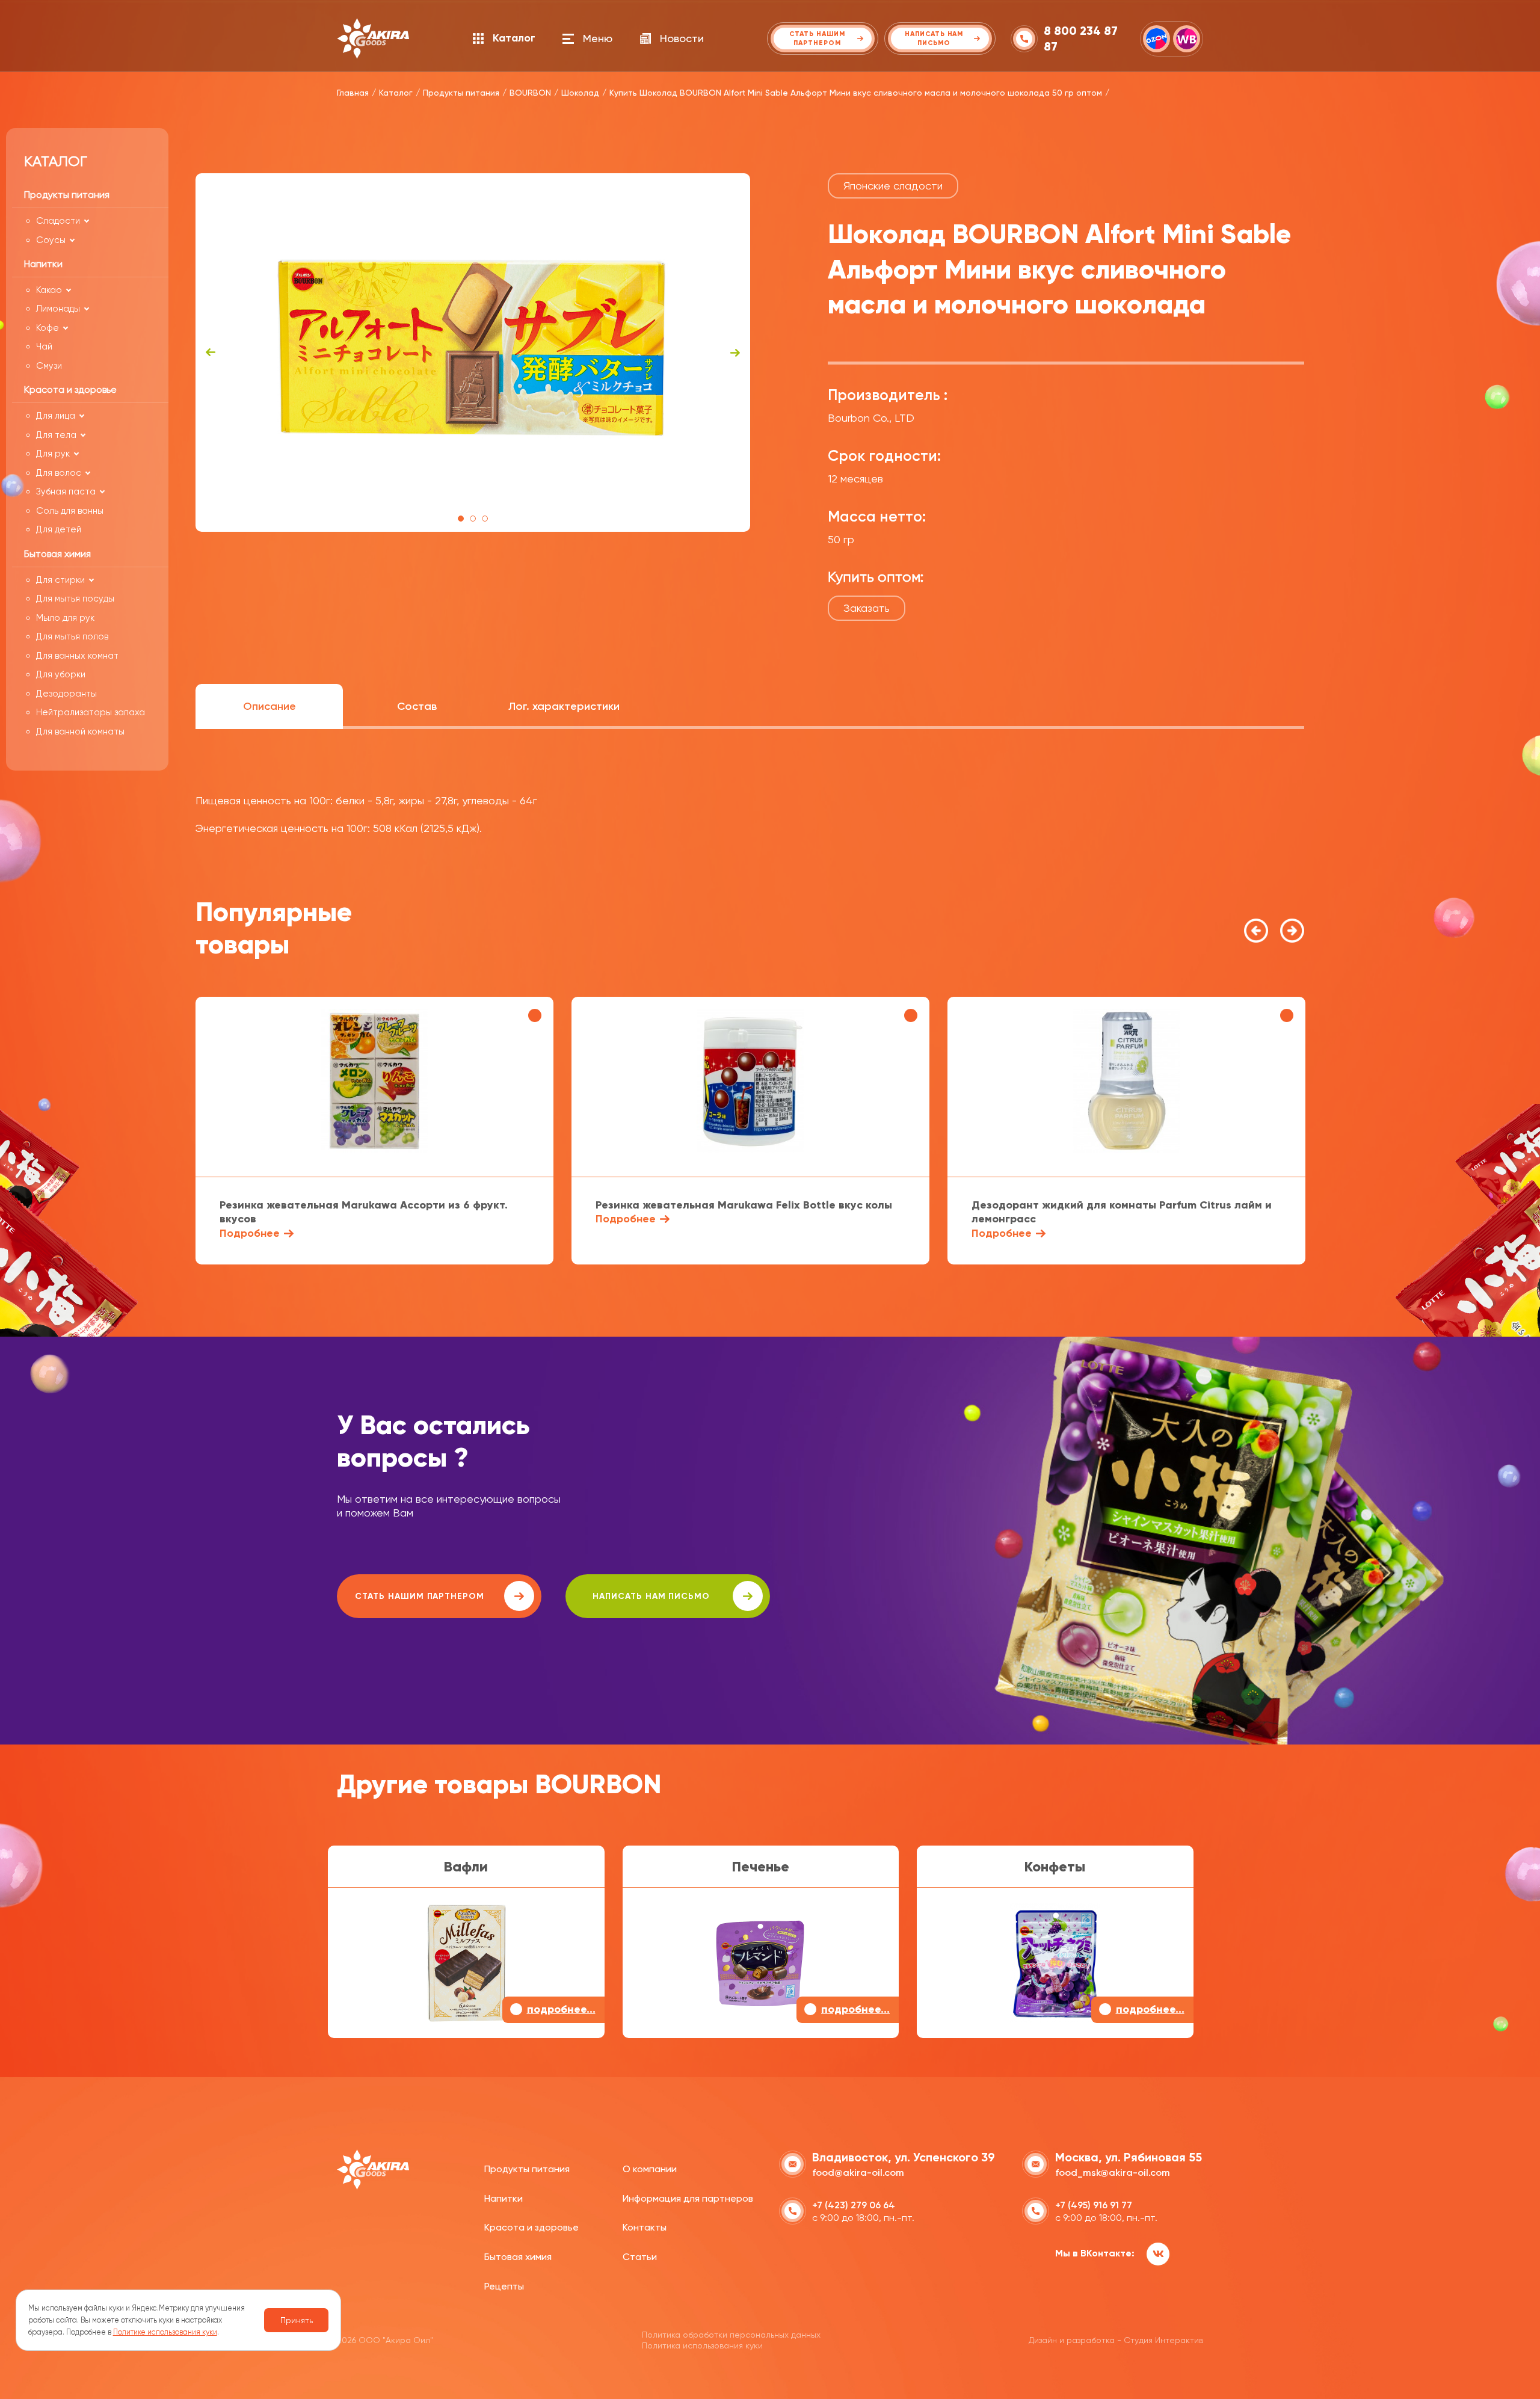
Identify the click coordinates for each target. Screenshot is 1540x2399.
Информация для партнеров (688, 2198)
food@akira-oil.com (858, 2173)
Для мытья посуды (75, 599)
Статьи (640, 2257)
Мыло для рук (65, 618)
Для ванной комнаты (80, 731)
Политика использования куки (702, 2345)
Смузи (49, 366)
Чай (44, 346)
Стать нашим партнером (420, 1596)
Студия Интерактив (1163, 2340)
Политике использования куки (165, 2332)
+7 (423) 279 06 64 (854, 2205)
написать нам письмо (651, 1596)
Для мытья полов (72, 636)
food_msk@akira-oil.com (1113, 2173)
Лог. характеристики (564, 706)
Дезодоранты (66, 694)
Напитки (504, 2198)
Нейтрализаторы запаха (91, 712)
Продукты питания (527, 2169)
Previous (211, 353)
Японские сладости (893, 186)
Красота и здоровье (531, 2227)
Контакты (645, 2227)
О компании (650, 2169)
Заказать (867, 608)
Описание (269, 706)
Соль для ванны (70, 511)
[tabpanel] (473, 353)
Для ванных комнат (77, 656)
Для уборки (61, 674)
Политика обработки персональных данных (731, 2335)
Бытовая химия (518, 2257)
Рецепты (504, 2286)
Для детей (59, 529)
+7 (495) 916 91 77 (1094, 2205)
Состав (417, 706)
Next (735, 353)
